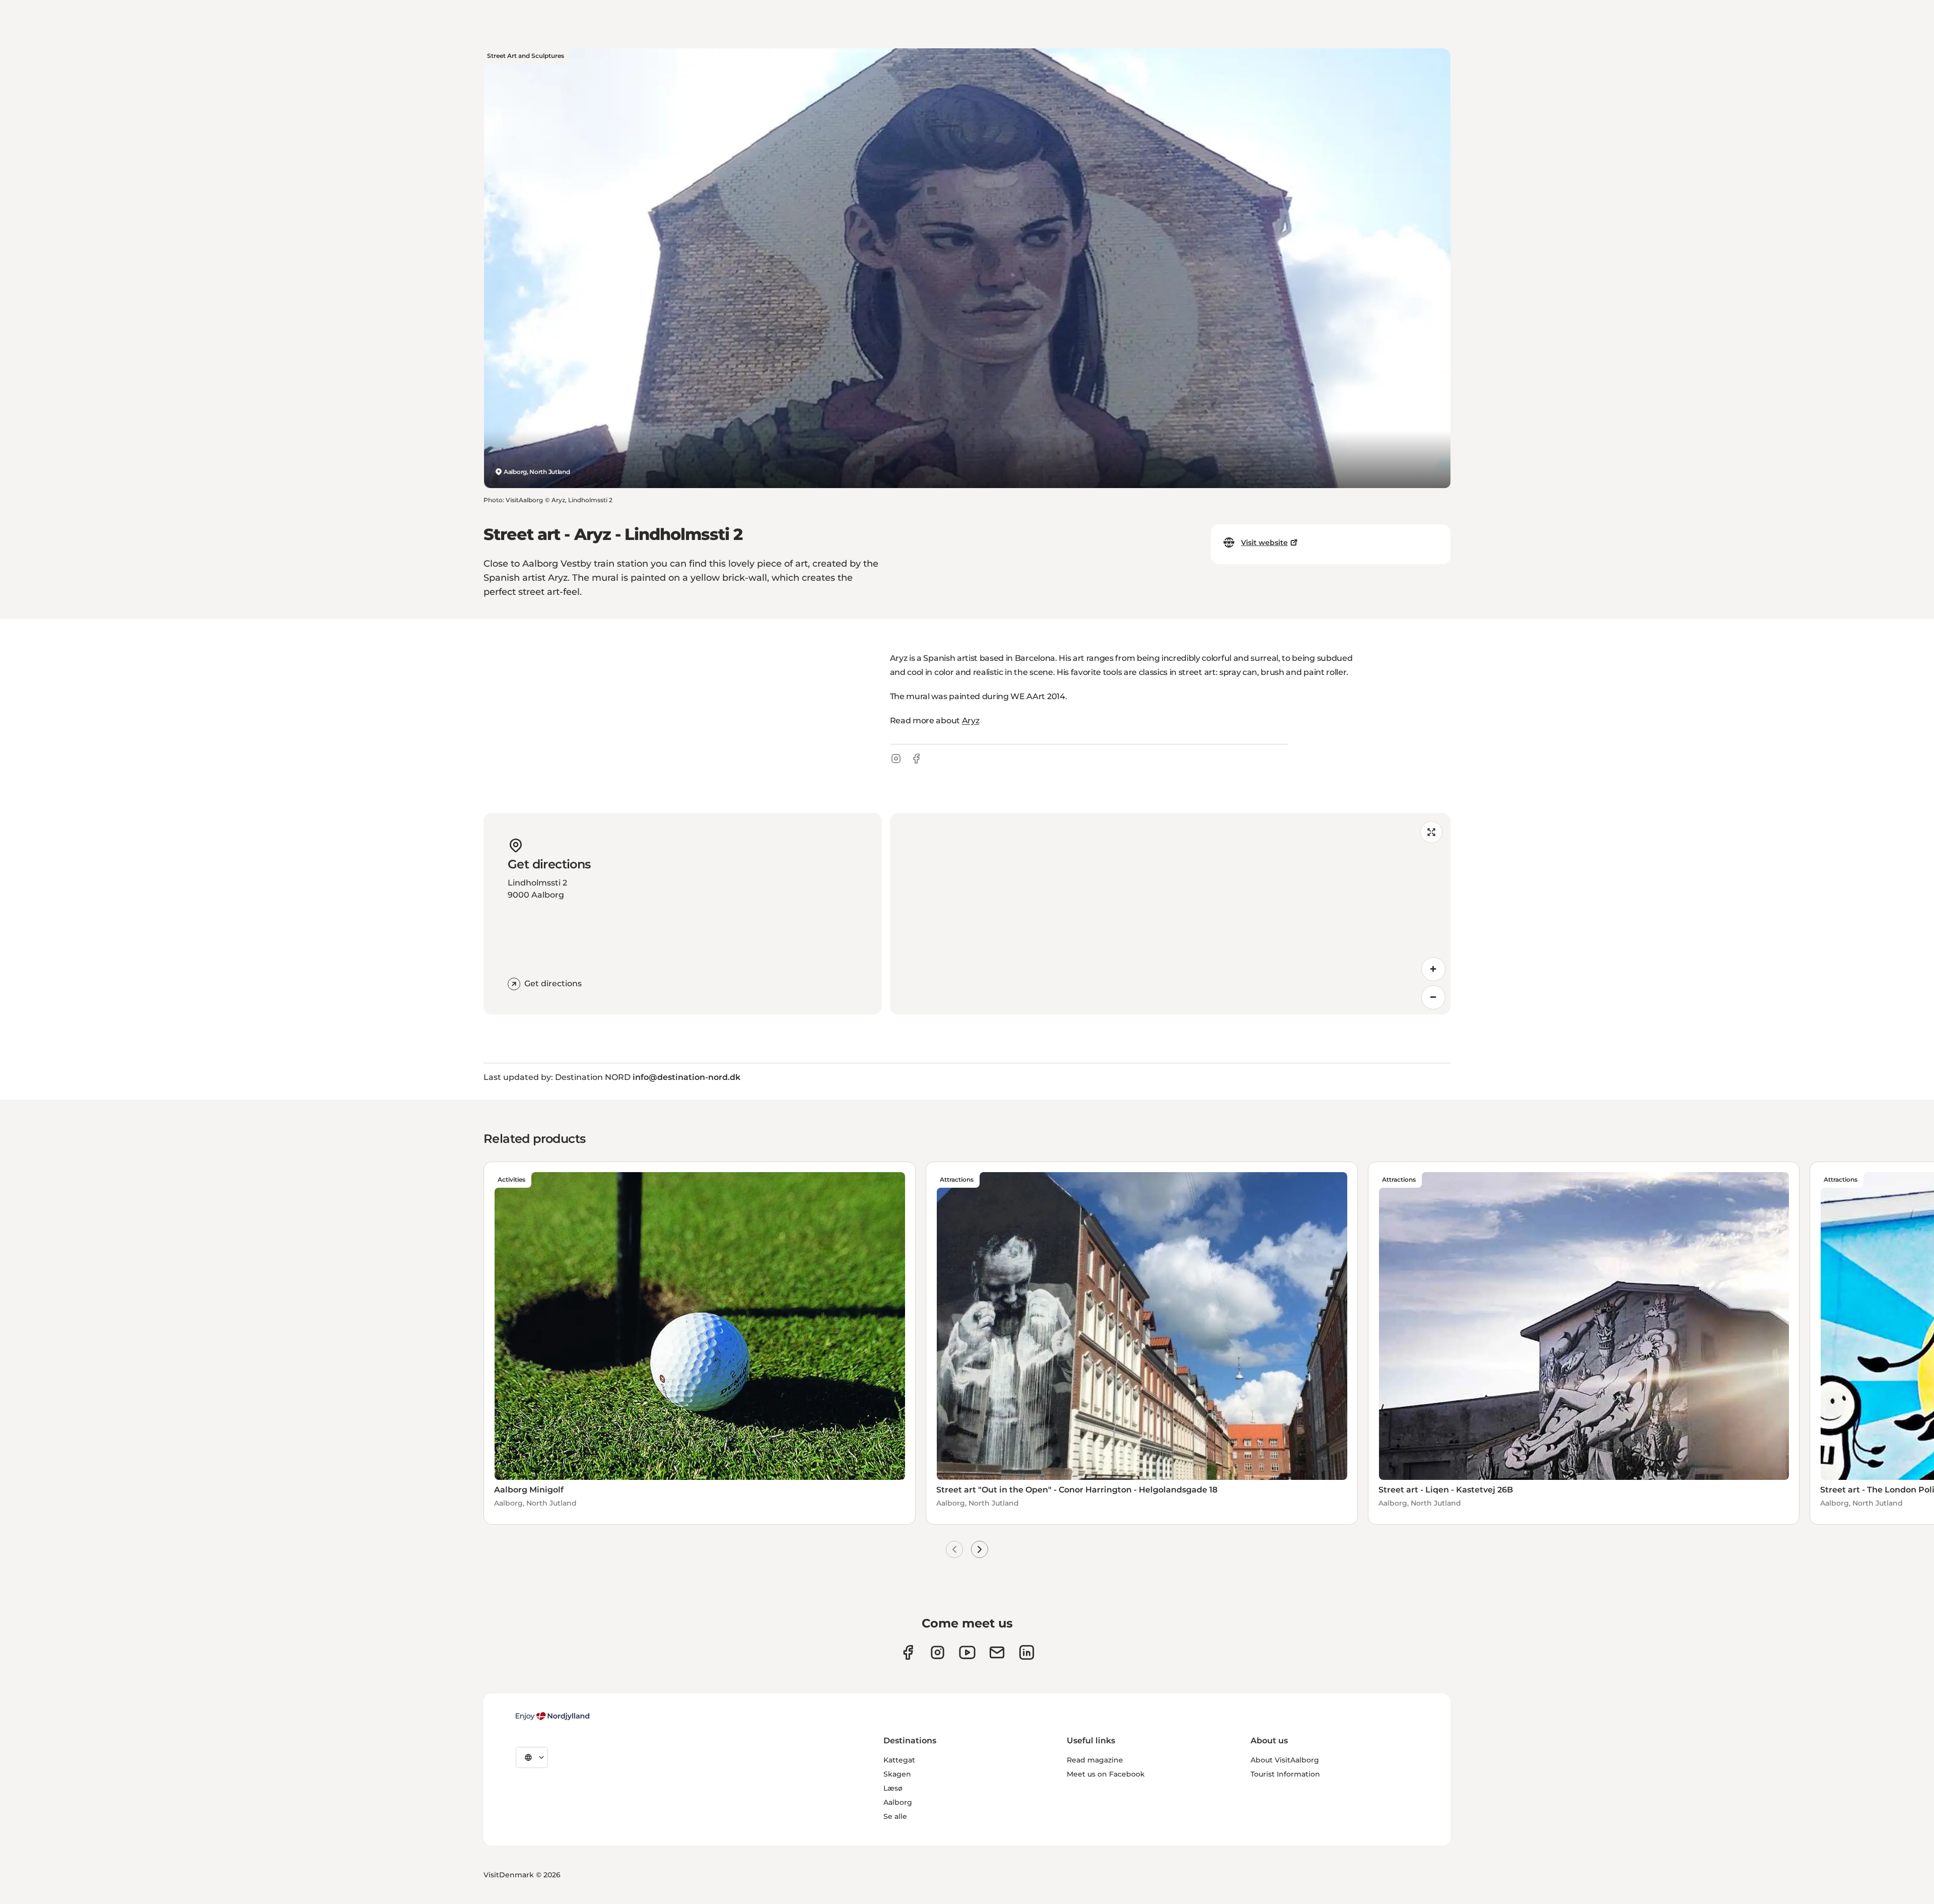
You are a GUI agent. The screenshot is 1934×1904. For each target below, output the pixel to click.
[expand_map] (1431, 832)
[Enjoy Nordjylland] (552, 1716)
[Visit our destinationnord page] (1027, 1652)
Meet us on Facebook (1106, 1774)
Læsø (893, 1788)
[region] (1170, 914)
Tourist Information (1285, 1774)
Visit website (1264, 542)
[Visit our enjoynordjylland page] (908, 1652)
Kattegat (899, 1760)
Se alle (895, 1816)
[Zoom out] (1433, 997)
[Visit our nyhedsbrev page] (997, 1652)
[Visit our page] (938, 1652)
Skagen (897, 1774)
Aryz (971, 721)
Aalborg (898, 1802)
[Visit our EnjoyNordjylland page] (967, 1652)
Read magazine (1095, 1760)
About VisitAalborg (1285, 1760)
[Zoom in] (1433, 969)
